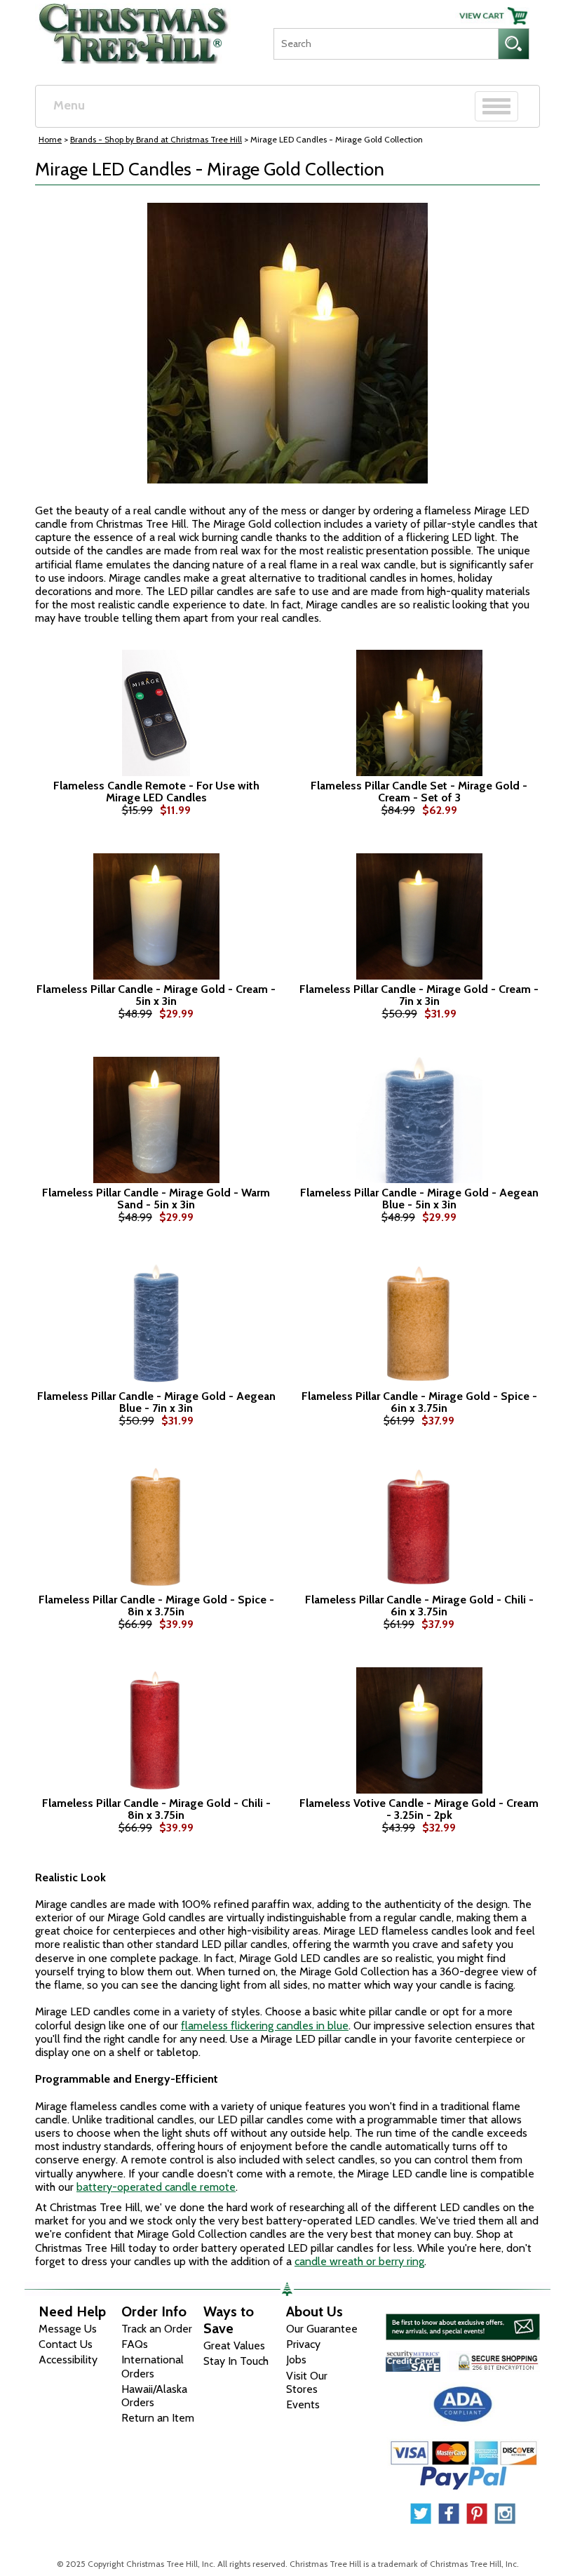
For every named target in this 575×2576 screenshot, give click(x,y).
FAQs (135, 2344)
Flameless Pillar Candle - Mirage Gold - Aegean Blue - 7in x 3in (156, 1402)
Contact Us (66, 2344)
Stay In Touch (236, 2361)
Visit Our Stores (307, 2382)
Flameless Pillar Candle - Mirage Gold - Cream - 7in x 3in (419, 995)
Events (303, 2404)
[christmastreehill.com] (134, 29)
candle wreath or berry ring (359, 2261)
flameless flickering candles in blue (265, 2026)
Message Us (68, 2329)
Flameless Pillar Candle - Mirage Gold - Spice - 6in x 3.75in (419, 1402)
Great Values (234, 2345)
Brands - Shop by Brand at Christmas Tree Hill (156, 139)
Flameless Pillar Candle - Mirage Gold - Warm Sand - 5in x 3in (156, 1199)
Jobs (296, 2360)
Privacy (303, 2344)
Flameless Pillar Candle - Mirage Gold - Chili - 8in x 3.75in (156, 1809)
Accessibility (68, 2360)
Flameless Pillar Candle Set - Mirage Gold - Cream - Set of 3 (419, 792)
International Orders (153, 2366)
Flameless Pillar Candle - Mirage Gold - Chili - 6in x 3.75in (419, 1606)
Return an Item (158, 2418)
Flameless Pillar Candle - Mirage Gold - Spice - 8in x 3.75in (156, 1606)
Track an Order (157, 2329)
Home (50, 139)
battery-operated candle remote (156, 2187)
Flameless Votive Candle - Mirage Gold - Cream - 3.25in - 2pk (419, 1809)
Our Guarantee (322, 2329)
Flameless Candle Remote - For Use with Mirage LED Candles (156, 792)
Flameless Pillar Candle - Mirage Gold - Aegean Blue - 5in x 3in (419, 1199)
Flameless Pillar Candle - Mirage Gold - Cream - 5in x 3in (156, 995)
